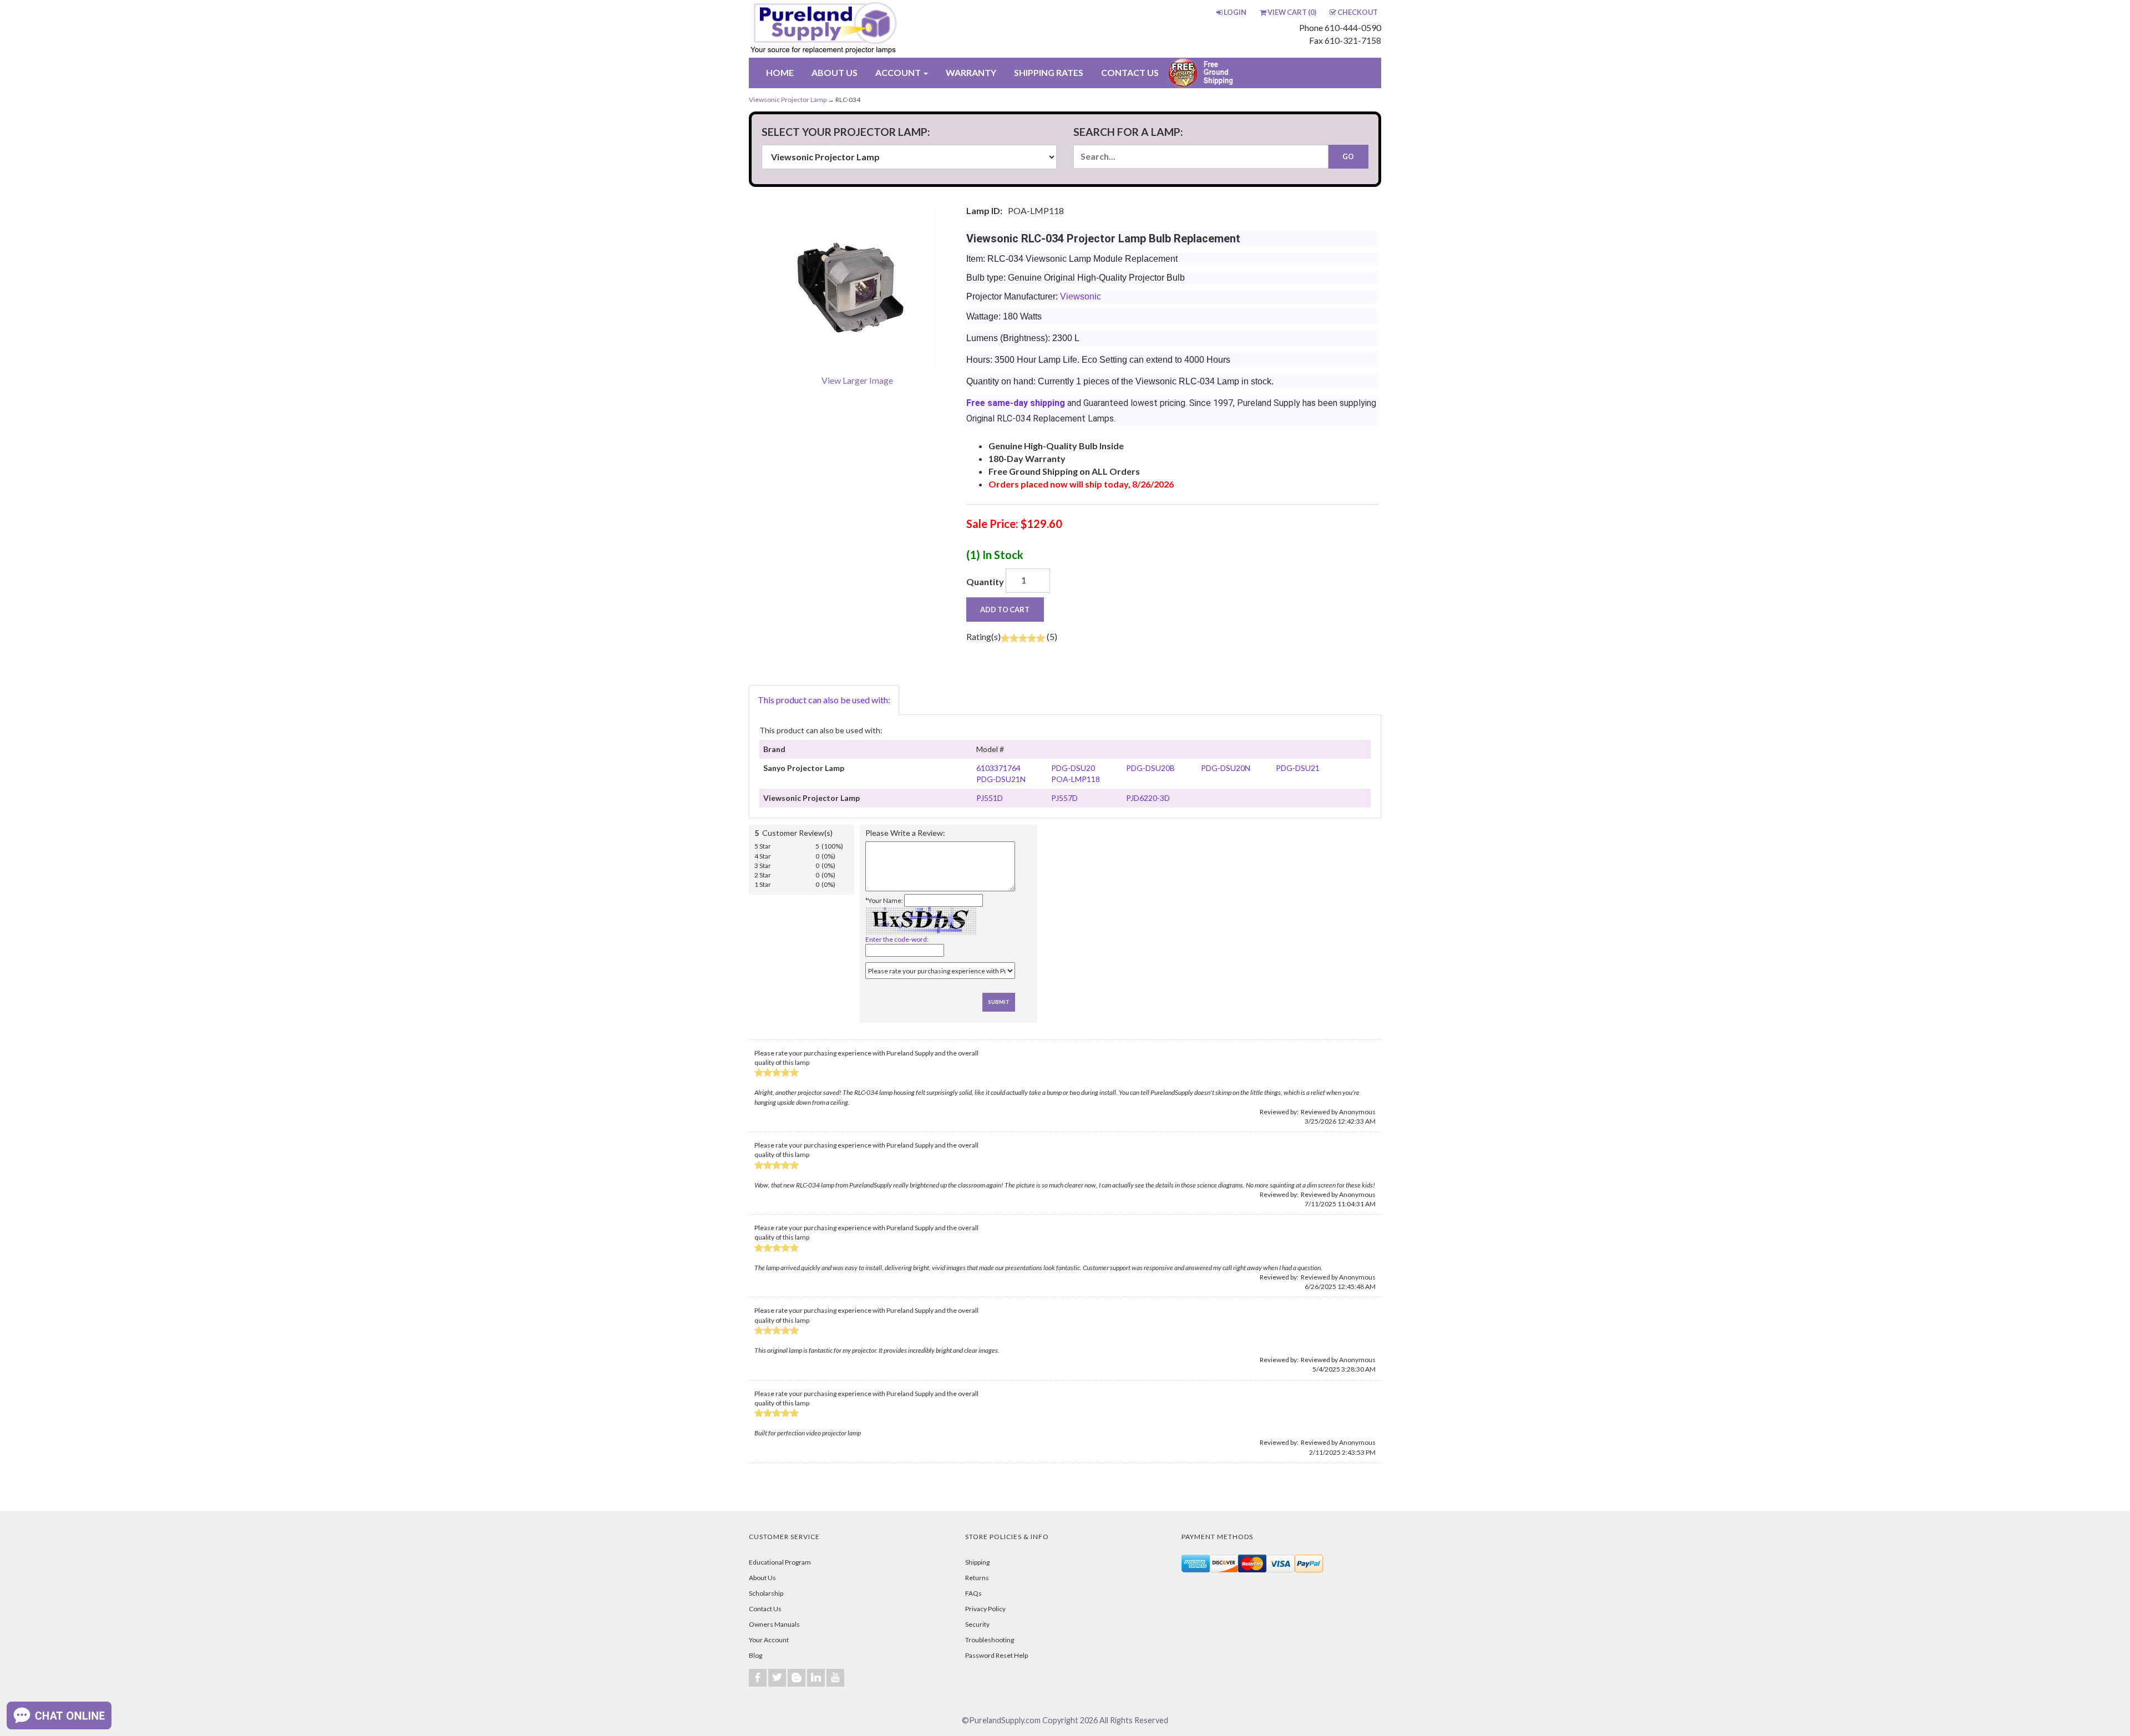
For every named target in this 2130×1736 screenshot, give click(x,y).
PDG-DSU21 (1298, 768)
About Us (762, 1578)
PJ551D (990, 798)
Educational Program (780, 1562)
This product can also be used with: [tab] (824, 700)
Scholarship (766, 1593)
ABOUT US (835, 72)
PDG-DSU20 (1073, 768)
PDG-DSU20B (1150, 768)
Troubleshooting (990, 1640)
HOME (780, 72)
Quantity (985, 582)
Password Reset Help (996, 1655)
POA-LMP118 (1076, 779)
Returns (977, 1578)
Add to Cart (1005, 610)
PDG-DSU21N (1001, 779)
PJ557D (1064, 798)
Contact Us (765, 1609)
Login (1235, 12)
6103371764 (998, 768)
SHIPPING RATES (1049, 72)
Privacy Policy (985, 1609)
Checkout (1358, 12)
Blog (755, 1655)
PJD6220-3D (1148, 798)
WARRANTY (971, 72)
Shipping (977, 1562)
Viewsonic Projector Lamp (788, 100)
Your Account (769, 1640)
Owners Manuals (774, 1624)
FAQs (973, 1593)
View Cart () (1292, 12)
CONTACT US (1130, 72)
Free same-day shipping (1016, 403)
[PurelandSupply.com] (876, 29)
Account (899, 72)
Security (977, 1624)
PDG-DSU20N (1226, 768)
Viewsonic (1081, 296)
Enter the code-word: (897, 939)
